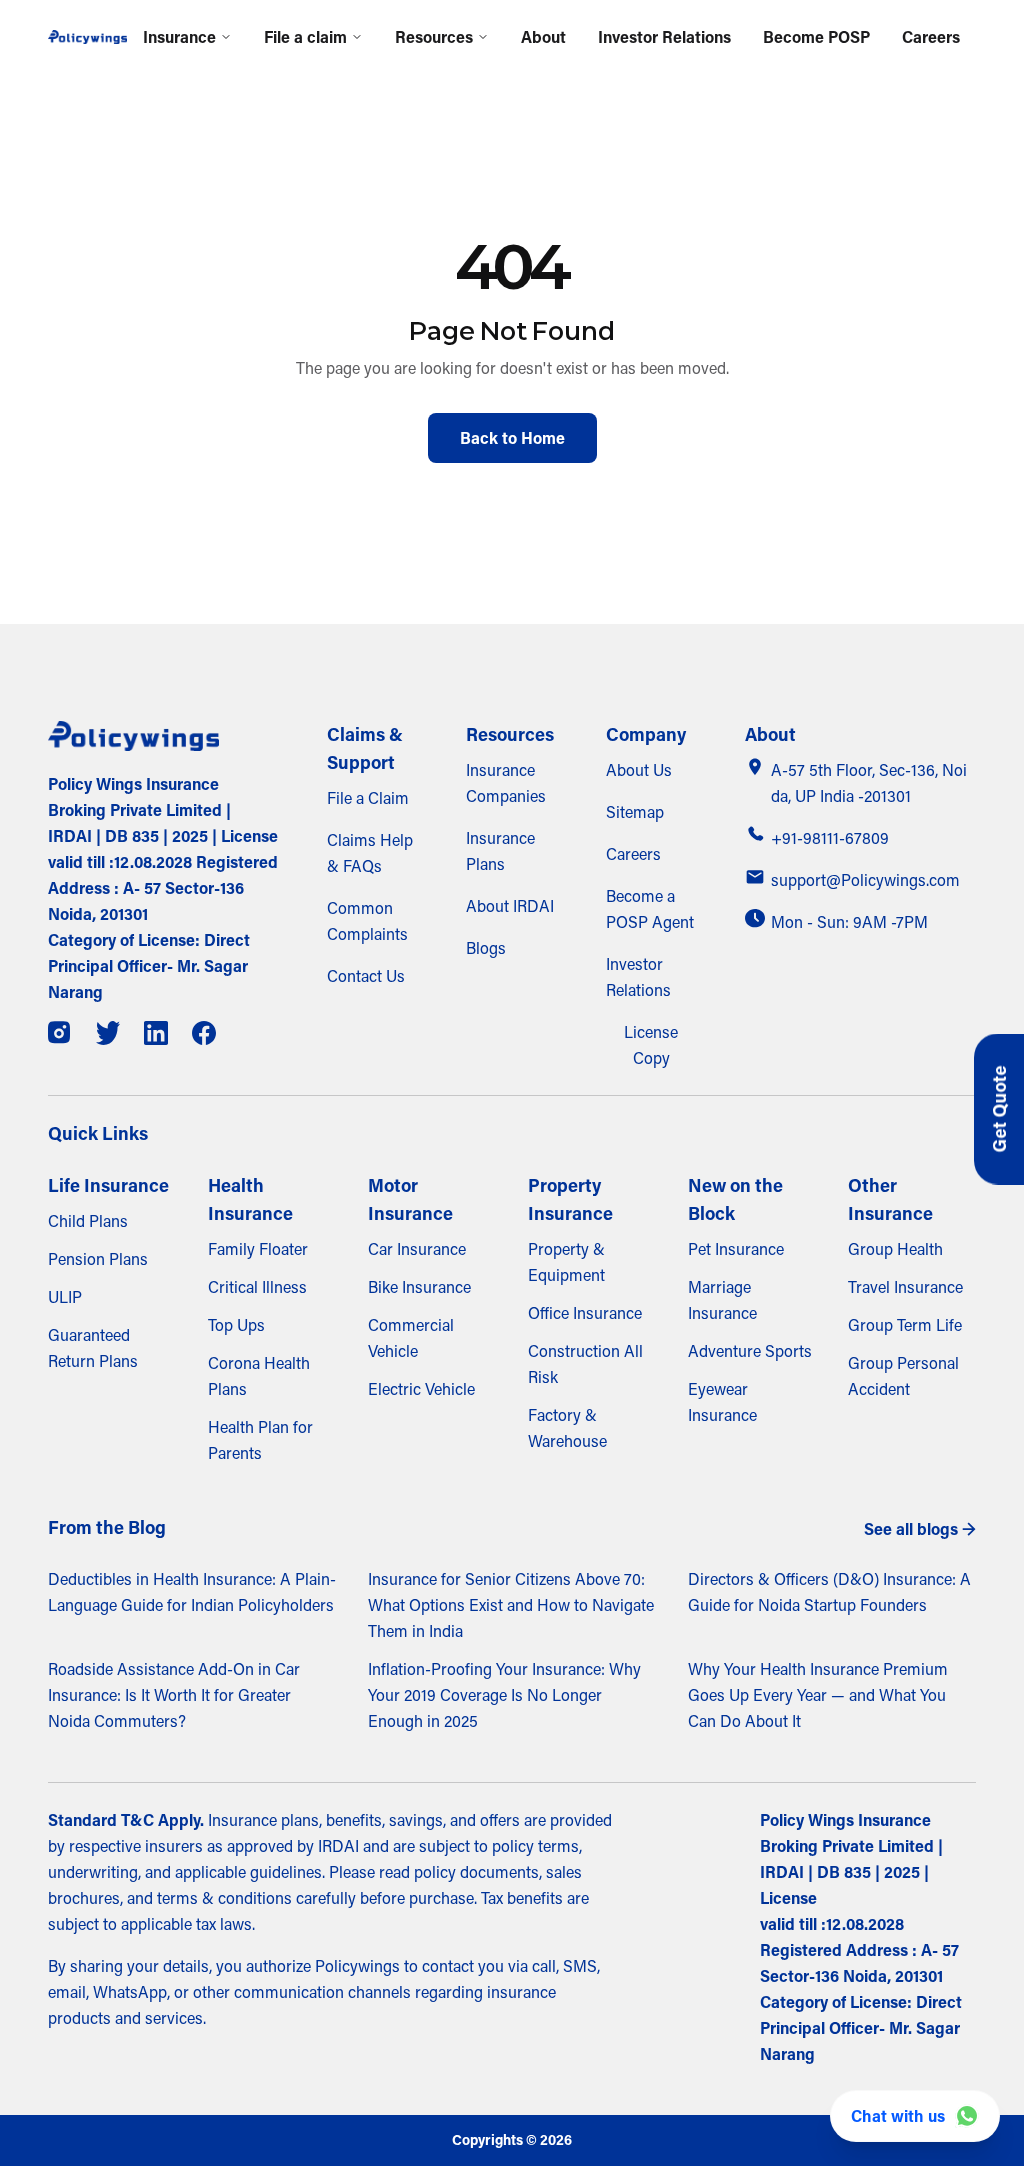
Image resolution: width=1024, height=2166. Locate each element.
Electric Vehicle (421, 1389)
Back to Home (512, 438)
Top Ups (236, 1325)
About (543, 37)
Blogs (486, 948)
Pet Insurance (736, 1249)
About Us (639, 770)
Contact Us (366, 976)
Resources (434, 37)
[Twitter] (108, 1033)
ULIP (65, 1297)
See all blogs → (920, 1529)
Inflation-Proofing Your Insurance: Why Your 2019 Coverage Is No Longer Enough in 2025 (504, 1695)
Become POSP (816, 37)
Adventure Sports (750, 1351)
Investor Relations (664, 37)
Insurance (179, 37)
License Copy (651, 1045)
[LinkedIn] (156, 1033)
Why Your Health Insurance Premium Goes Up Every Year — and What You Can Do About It (818, 1695)
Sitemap (635, 812)
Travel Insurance (905, 1287)
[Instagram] (60, 1033)
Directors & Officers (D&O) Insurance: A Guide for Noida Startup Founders (829, 1592)
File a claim (305, 37)
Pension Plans (98, 1259)
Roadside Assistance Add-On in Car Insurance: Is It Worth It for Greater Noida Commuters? (174, 1695)
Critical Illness (257, 1287)
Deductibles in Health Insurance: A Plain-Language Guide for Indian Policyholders (192, 1592)
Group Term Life (905, 1325)
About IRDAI (510, 906)
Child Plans (88, 1221)
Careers (931, 37)
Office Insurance (585, 1313)
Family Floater (258, 1249)
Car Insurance (417, 1249)
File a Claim (368, 798)
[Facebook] (204, 1033)
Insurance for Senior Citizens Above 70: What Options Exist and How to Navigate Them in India (511, 1605)
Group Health (895, 1249)
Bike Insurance (419, 1287)
